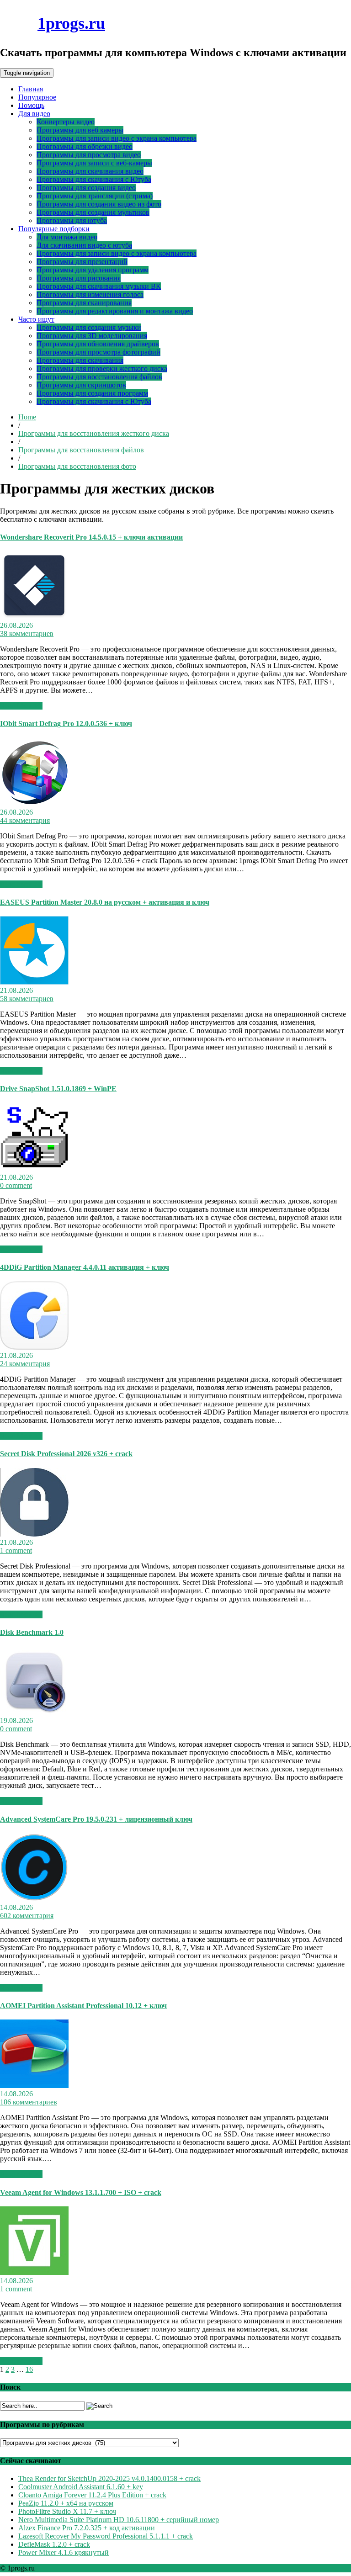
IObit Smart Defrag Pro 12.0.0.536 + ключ (66, 724)
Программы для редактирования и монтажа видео (115, 311)
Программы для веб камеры (80, 130)
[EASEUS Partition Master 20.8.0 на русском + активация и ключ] (34, 982)
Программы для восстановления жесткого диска (94, 433)
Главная (31, 89)
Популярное (37, 97)
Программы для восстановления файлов (99, 377)
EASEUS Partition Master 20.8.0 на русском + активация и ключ (105, 902)
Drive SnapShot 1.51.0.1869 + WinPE (58, 1089)
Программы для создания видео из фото (99, 204)
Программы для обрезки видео (85, 146)
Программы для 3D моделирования (92, 336)
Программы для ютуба (72, 220)
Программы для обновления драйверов (98, 344)
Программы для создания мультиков (93, 212)
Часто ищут (36, 319)
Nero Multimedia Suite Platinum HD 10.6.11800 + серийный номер (119, 2520)
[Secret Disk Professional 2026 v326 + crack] (34, 1534)
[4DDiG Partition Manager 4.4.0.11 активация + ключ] (34, 1347)
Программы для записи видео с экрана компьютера (117, 138)
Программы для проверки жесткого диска (102, 368)
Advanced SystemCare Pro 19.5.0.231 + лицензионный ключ (96, 1819)
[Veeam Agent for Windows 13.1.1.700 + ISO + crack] (34, 2272)
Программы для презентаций (82, 262)
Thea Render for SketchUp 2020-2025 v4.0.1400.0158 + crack (109, 2478)
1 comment (16, 1550)
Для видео (34, 114)
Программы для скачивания (80, 360)
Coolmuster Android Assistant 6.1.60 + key (81, 2487)
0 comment (16, 1185)
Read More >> (21, 706)
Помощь (31, 105)
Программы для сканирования (84, 303)
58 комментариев (27, 999)
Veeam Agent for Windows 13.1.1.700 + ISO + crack (81, 2192)
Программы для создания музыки (89, 327)
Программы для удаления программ (93, 270)
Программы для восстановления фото (77, 466)
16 (29, 2369)
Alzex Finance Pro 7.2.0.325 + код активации (87, 2528)
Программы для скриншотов (81, 385)
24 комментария (25, 1364)
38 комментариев (27, 633)
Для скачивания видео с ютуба (84, 245)
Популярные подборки (54, 229)
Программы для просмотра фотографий (98, 352)
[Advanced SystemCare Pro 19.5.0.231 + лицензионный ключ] (34, 1899)
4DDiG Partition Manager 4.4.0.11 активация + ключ (85, 1267)
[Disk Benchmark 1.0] (34, 1712)
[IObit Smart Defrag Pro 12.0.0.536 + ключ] (34, 804)
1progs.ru (71, 23)
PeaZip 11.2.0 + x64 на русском (66, 2503)
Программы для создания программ (92, 393)
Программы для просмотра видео (89, 155)
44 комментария (25, 820)
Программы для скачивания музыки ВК (99, 286)
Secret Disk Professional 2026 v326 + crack (66, 1454)
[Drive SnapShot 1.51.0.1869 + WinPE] (34, 1169)
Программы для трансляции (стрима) (95, 196)
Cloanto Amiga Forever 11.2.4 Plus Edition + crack (92, 2495)
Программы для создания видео (86, 188)
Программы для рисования (79, 278)
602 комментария (27, 1916)
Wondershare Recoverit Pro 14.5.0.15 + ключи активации (91, 537)
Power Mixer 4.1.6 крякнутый (64, 2552)
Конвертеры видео (66, 122)
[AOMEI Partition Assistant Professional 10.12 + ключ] (34, 2086)
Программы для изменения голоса (90, 294)
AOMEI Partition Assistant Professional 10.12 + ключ (83, 2006)
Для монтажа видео (67, 237)
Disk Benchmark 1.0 (32, 1632)
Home (27, 417)
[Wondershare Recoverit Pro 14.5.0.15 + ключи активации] (34, 617)
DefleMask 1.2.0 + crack (54, 2544)
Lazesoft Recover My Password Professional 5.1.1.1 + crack (106, 2536)
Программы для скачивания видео (90, 171)
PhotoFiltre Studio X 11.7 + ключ (67, 2511)
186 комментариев (29, 2102)
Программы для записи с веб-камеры (94, 163)
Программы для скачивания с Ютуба (94, 179)
